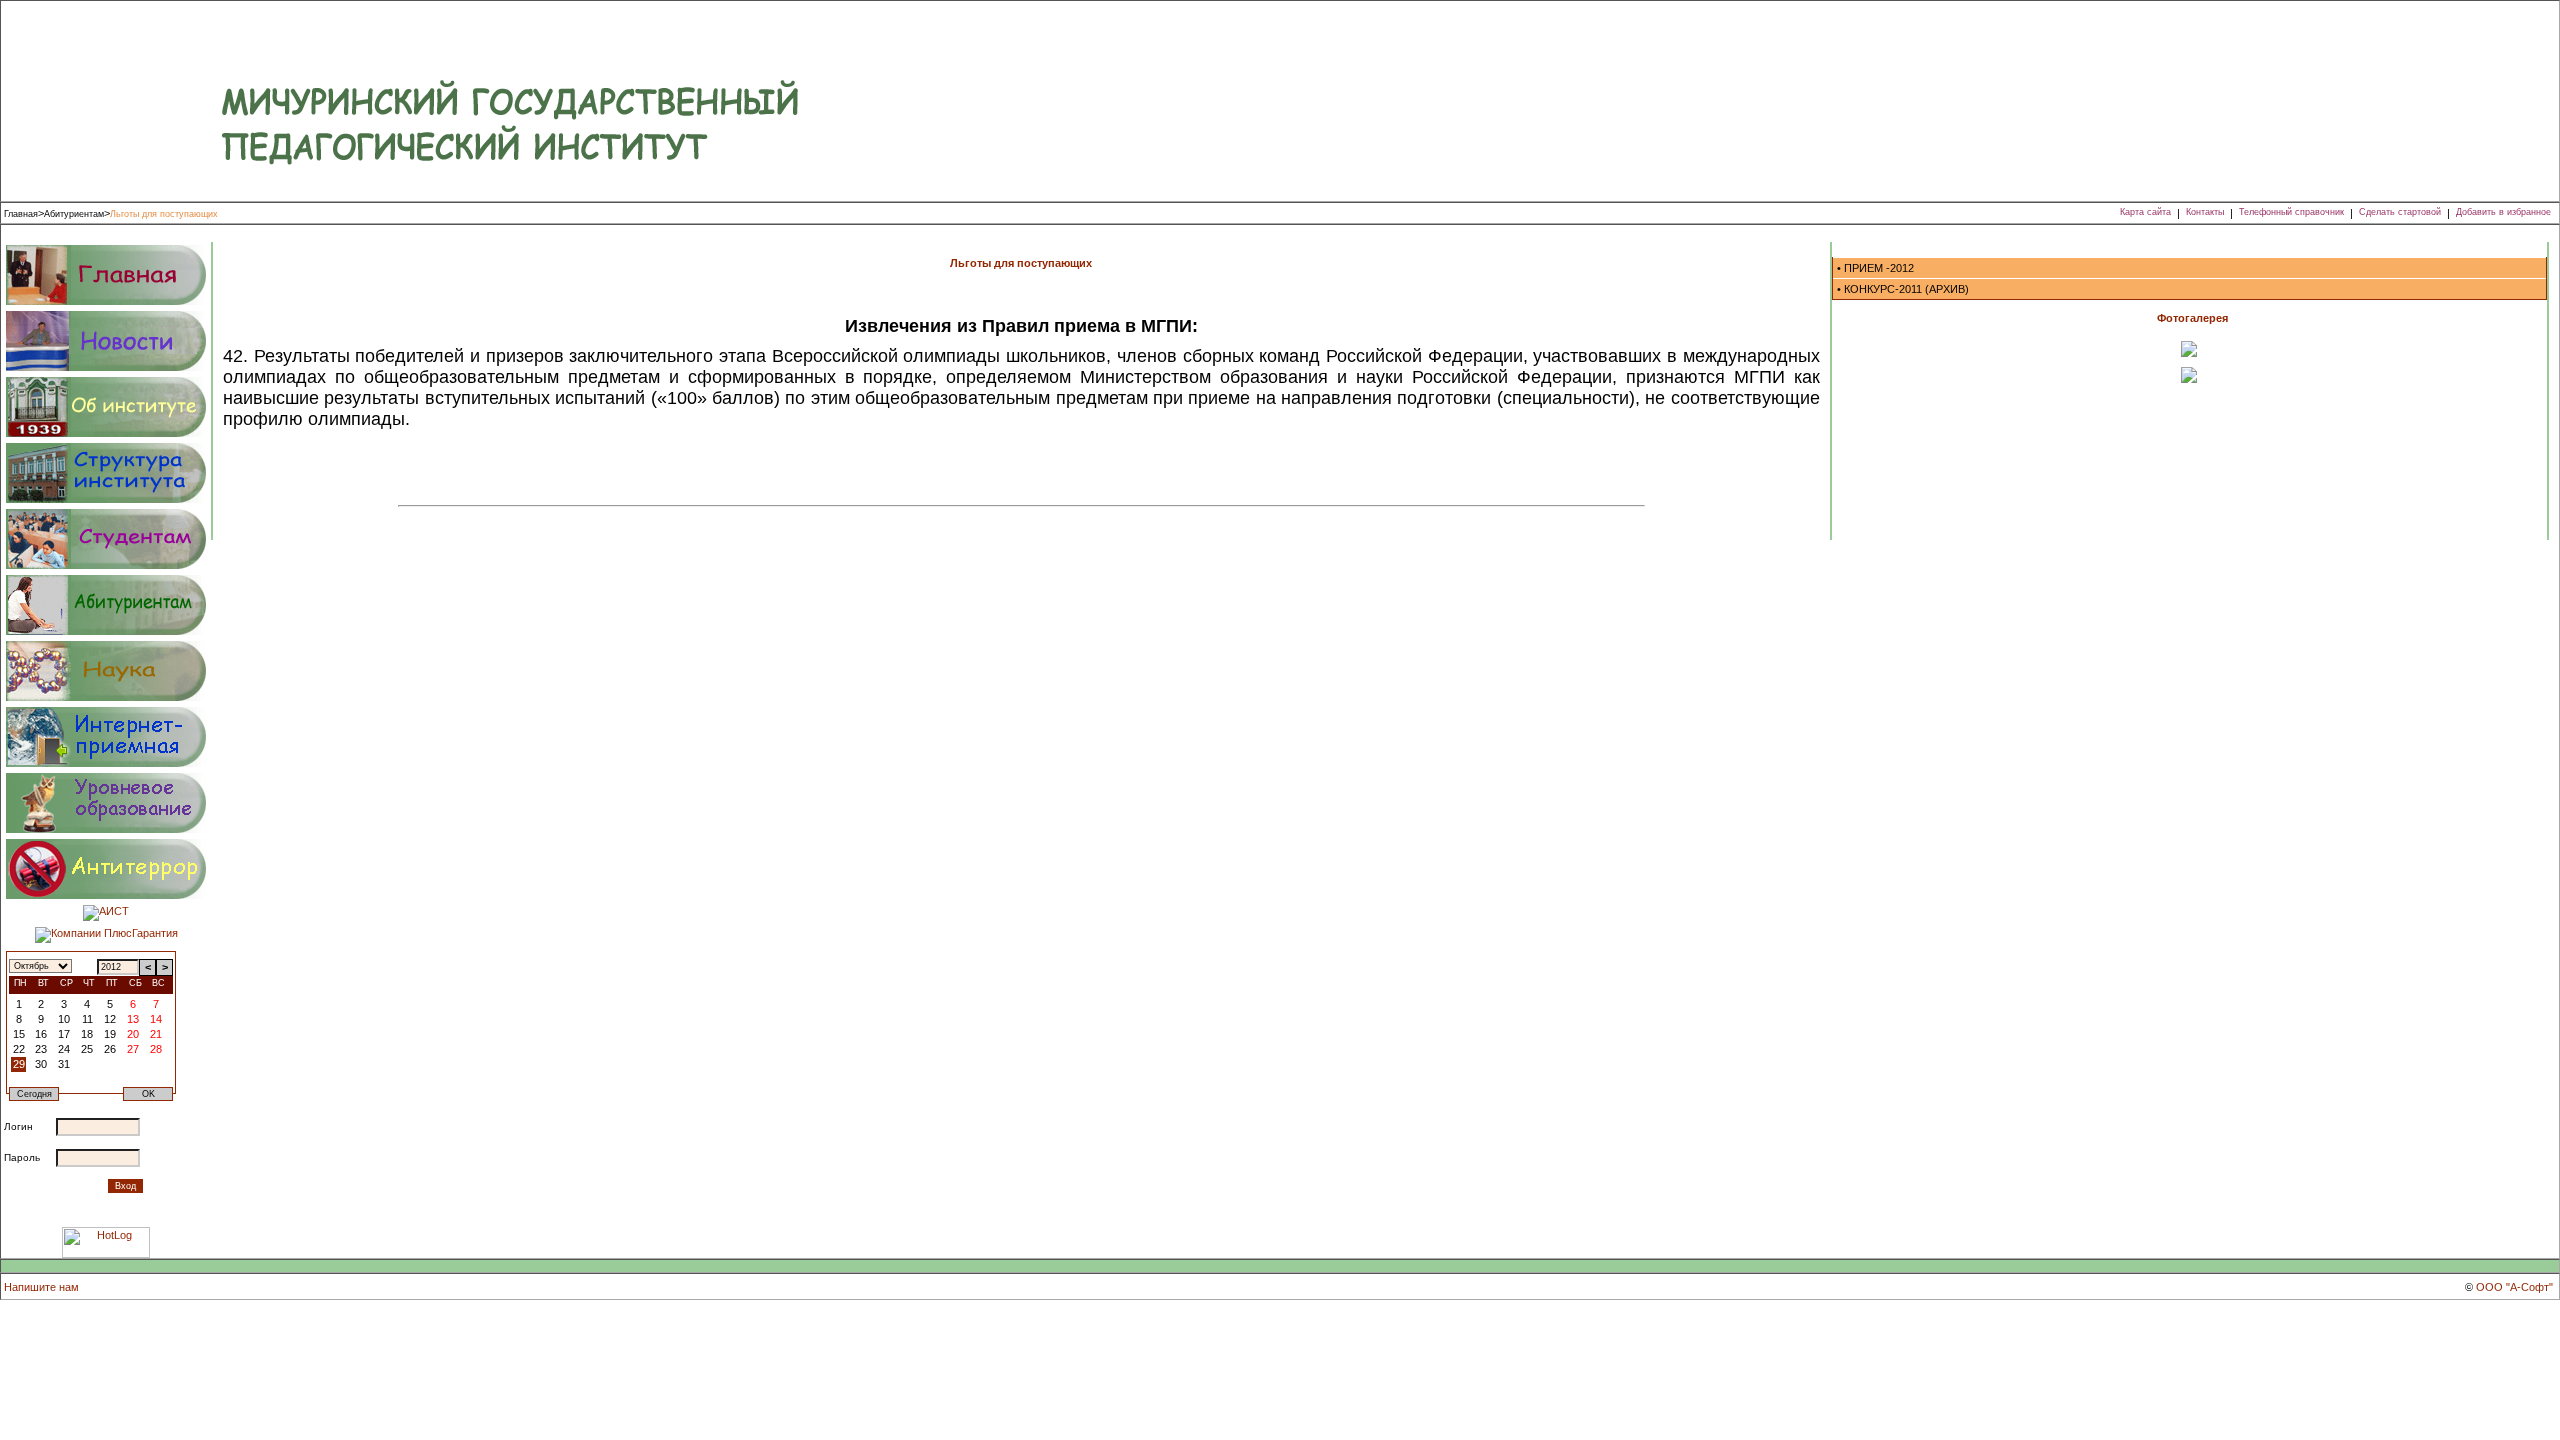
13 (133, 1019)
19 (110, 1034)
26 (110, 1049)
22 (19, 1049)
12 (110, 1019)
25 (87, 1049)
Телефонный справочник (2291, 212)
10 (64, 1019)
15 (19, 1034)
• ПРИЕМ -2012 (1875, 268)
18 (87, 1034)
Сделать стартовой (2400, 212)
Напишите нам (41, 1287)
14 (156, 1019)
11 (87, 1019)
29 (19, 1064)
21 (156, 1034)
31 (64, 1064)
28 (156, 1049)
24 (64, 1049)
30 (41, 1064)
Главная (21, 214)
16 (41, 1034)
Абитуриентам (74, 214)
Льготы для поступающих (164, 214)
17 (64, 1034)
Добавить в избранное (2503, 212)
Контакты (2205, 212)
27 (133, 1049)
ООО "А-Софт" (2514, 1287)
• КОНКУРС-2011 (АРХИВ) (1903, 289)
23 (41, 1049)
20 (133, 1034)
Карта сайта (2145, 212)
